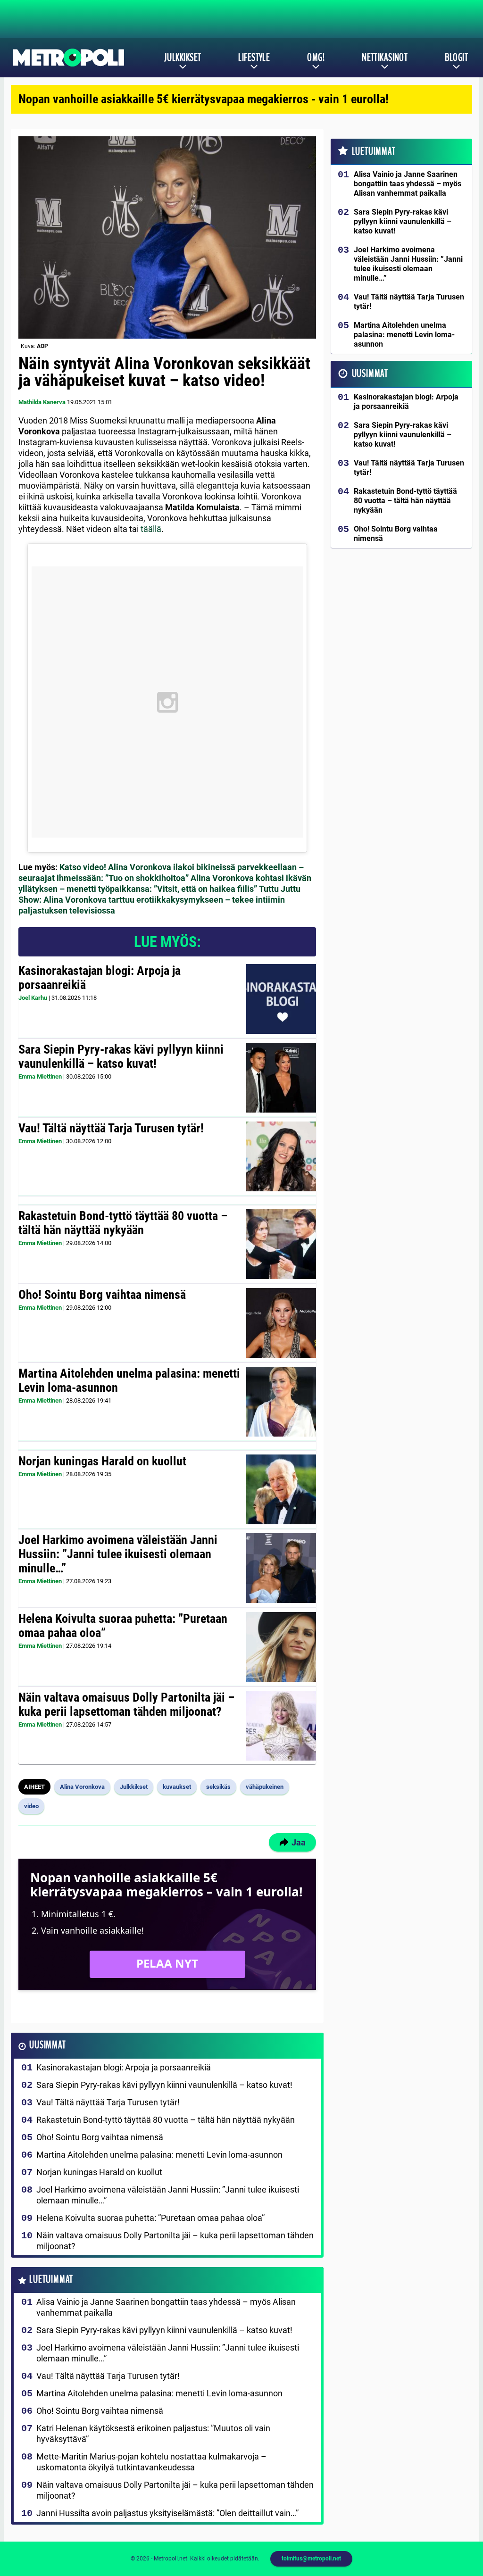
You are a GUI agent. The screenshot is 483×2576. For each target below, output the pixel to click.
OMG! (316, 58)
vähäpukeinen (265, 1787)
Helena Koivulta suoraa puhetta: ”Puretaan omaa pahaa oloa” (123, 1626)
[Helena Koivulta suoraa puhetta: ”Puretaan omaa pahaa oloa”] (281, 1647)
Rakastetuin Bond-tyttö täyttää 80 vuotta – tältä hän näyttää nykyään (123, 1223)
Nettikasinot (385, 58)
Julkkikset (183, 58)
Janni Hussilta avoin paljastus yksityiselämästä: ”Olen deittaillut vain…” (167, 2513)
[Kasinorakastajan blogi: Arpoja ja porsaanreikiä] (281, 999)
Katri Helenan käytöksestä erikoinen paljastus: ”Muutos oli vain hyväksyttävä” (153, 2434)
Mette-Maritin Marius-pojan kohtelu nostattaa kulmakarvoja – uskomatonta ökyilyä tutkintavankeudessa (151, 2462)
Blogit (456, 58)
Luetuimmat (51, 2280)
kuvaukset (177, 1787)
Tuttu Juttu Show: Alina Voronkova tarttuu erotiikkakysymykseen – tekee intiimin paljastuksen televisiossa (159, 900)
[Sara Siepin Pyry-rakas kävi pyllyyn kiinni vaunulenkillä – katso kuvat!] (281, 1078)
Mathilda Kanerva (42, 402)
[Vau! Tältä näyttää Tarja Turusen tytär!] (281, 1156)
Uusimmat (47, 2045)
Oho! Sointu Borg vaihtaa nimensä (102, 1295)
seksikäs (218, 1787)
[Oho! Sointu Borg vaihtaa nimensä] (281, 1323)
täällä (151, 529)
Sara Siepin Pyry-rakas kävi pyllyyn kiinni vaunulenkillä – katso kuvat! (121, 1056)
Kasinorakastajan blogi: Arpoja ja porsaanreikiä (100, 978)
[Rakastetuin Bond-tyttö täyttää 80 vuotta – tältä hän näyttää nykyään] (281, 1244)
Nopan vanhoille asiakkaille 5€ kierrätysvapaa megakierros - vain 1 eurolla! (204, 99)
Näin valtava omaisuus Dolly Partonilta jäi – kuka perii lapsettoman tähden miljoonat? (126, 1704)
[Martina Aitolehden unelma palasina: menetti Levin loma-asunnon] (281, 1402)
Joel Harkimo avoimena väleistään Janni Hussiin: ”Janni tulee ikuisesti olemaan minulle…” (118, 1554)
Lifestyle (254, 58)
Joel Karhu (33, 998)
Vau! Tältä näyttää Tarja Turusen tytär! (111, 1128)
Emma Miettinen (40, 1076)
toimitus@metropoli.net (311, 2559)
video (31, 1806)
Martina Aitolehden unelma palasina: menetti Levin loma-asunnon (129, 1380)
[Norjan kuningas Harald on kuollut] (281, 1489)
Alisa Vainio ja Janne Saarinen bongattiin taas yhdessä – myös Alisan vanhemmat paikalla (166, 2307)
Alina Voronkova (82, 1787)
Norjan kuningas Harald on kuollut (102, 1461)
